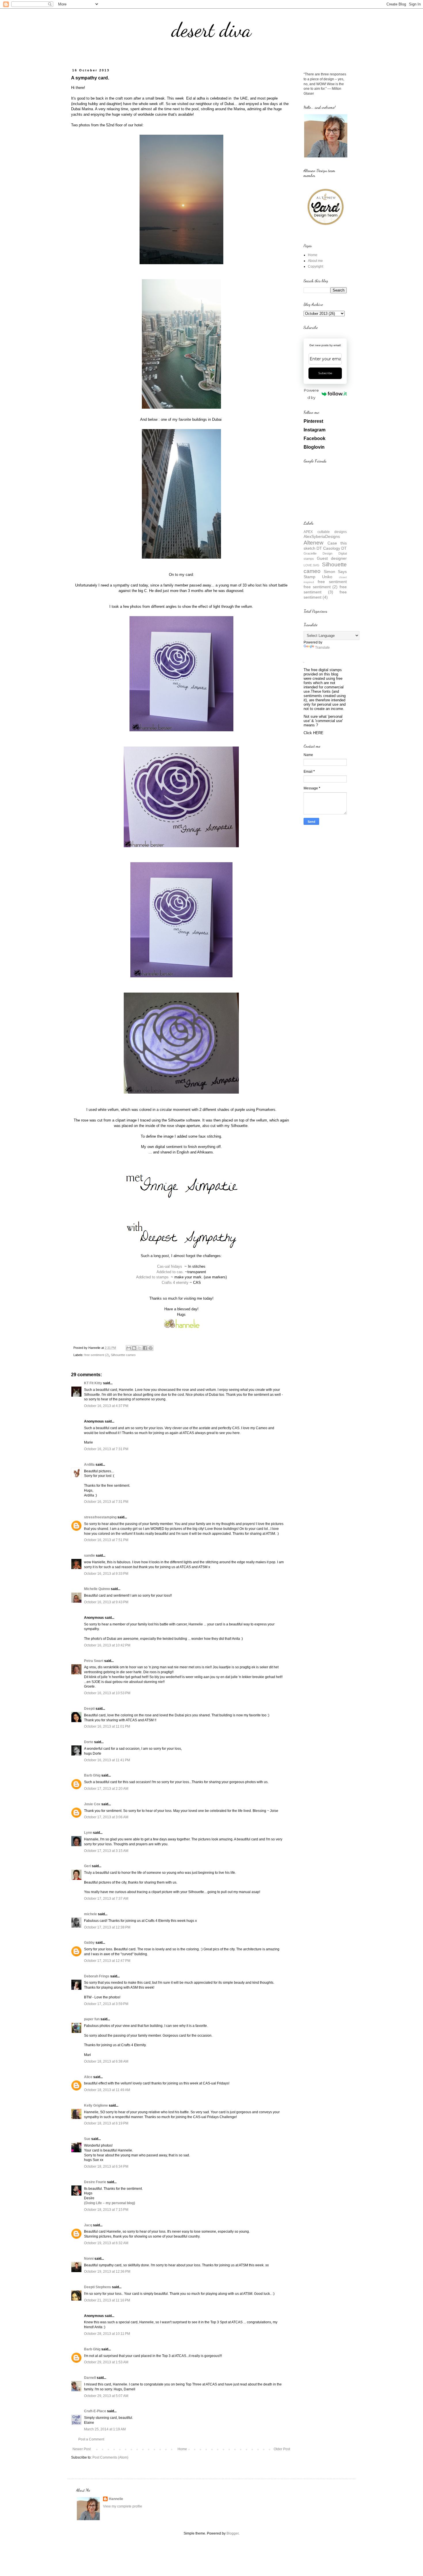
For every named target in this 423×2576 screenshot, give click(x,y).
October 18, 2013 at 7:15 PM (106, 2210)
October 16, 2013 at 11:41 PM (107, 1760)
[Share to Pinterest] (150, 1348)
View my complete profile (123, 2506)
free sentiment (332, 582)
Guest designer (332, 558)
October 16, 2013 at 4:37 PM (106, 1406)
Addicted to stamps (153, 1277)
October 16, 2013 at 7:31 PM (106, 1449)
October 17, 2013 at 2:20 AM (106, 1789)
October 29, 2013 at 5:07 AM (106, 2396)
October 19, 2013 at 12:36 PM (107, 2272)
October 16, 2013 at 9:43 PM (106, 1602)
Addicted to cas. (170, 1272)
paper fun (92, 2019)
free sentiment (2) (97, 1355)
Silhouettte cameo (123, 1355)
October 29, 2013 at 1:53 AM (106, 2362)
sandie (89, 1555)
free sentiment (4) (325, 595)
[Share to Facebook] (145, 1348)
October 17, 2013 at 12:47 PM (107, 1961)
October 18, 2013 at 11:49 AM (107, 2090)
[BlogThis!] (134, 1348)
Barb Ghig (92, 1775)
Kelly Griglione (96, 2105)
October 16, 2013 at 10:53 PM (107, 1693)
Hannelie (116, 2499)
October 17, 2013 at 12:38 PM (107, 1927)
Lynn (88, 1833)
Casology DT (335, 548)
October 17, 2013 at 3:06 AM (106, 1817)
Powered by (311, 394)
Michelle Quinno (97, 1589)
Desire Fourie (95, 2182)
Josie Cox (92, 1804)
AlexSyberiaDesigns (322, 536)
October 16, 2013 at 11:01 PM (107, 1726)
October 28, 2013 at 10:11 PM (107, 2334)
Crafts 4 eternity (175, 1283)
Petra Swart (94, 1661)
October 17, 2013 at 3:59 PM (106, 2004)
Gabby (89, 1943)
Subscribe (325, 373)
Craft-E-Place (95, 2411)
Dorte (89, 1742)
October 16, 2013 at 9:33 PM (106, 1574)
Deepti (89, 1709)
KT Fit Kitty (93, 1383)
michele (90, 1914)
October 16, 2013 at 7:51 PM (106, 1540)
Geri (87, 1866)
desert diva (211, 30)
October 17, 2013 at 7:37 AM (106, 1899)
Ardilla (89, 1465)
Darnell (90, 2378)
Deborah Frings (97, 1976)
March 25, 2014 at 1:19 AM (105, 2429)
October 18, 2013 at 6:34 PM (106, 2166)
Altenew (314, 543)
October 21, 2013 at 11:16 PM (107, 2300)
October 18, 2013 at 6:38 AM (106, 2061)
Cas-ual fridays (170, 1266)
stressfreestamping (100, 1517)
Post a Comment (91, 2439)
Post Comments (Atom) (110, 2457)
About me (315, 261)
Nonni (89, 2259)
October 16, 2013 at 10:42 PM (107, 1645)
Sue (87, 2139)
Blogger (233, 2533)
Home (182, 2449)
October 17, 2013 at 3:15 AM (106, 1851)
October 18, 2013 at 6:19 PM (106, 2123)
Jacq (88, 2225)
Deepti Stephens (98, 2287)
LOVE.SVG (311, 565)
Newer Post (82, 2449)
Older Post (282, 2449)
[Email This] (129, 1348)
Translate (322, 648)
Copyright (316, 266)
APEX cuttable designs (325, 532)
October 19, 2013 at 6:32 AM (106, 2243)
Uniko (327, 577)
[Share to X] (140, 1348)
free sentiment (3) (325, 589)
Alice (89, 2077)
